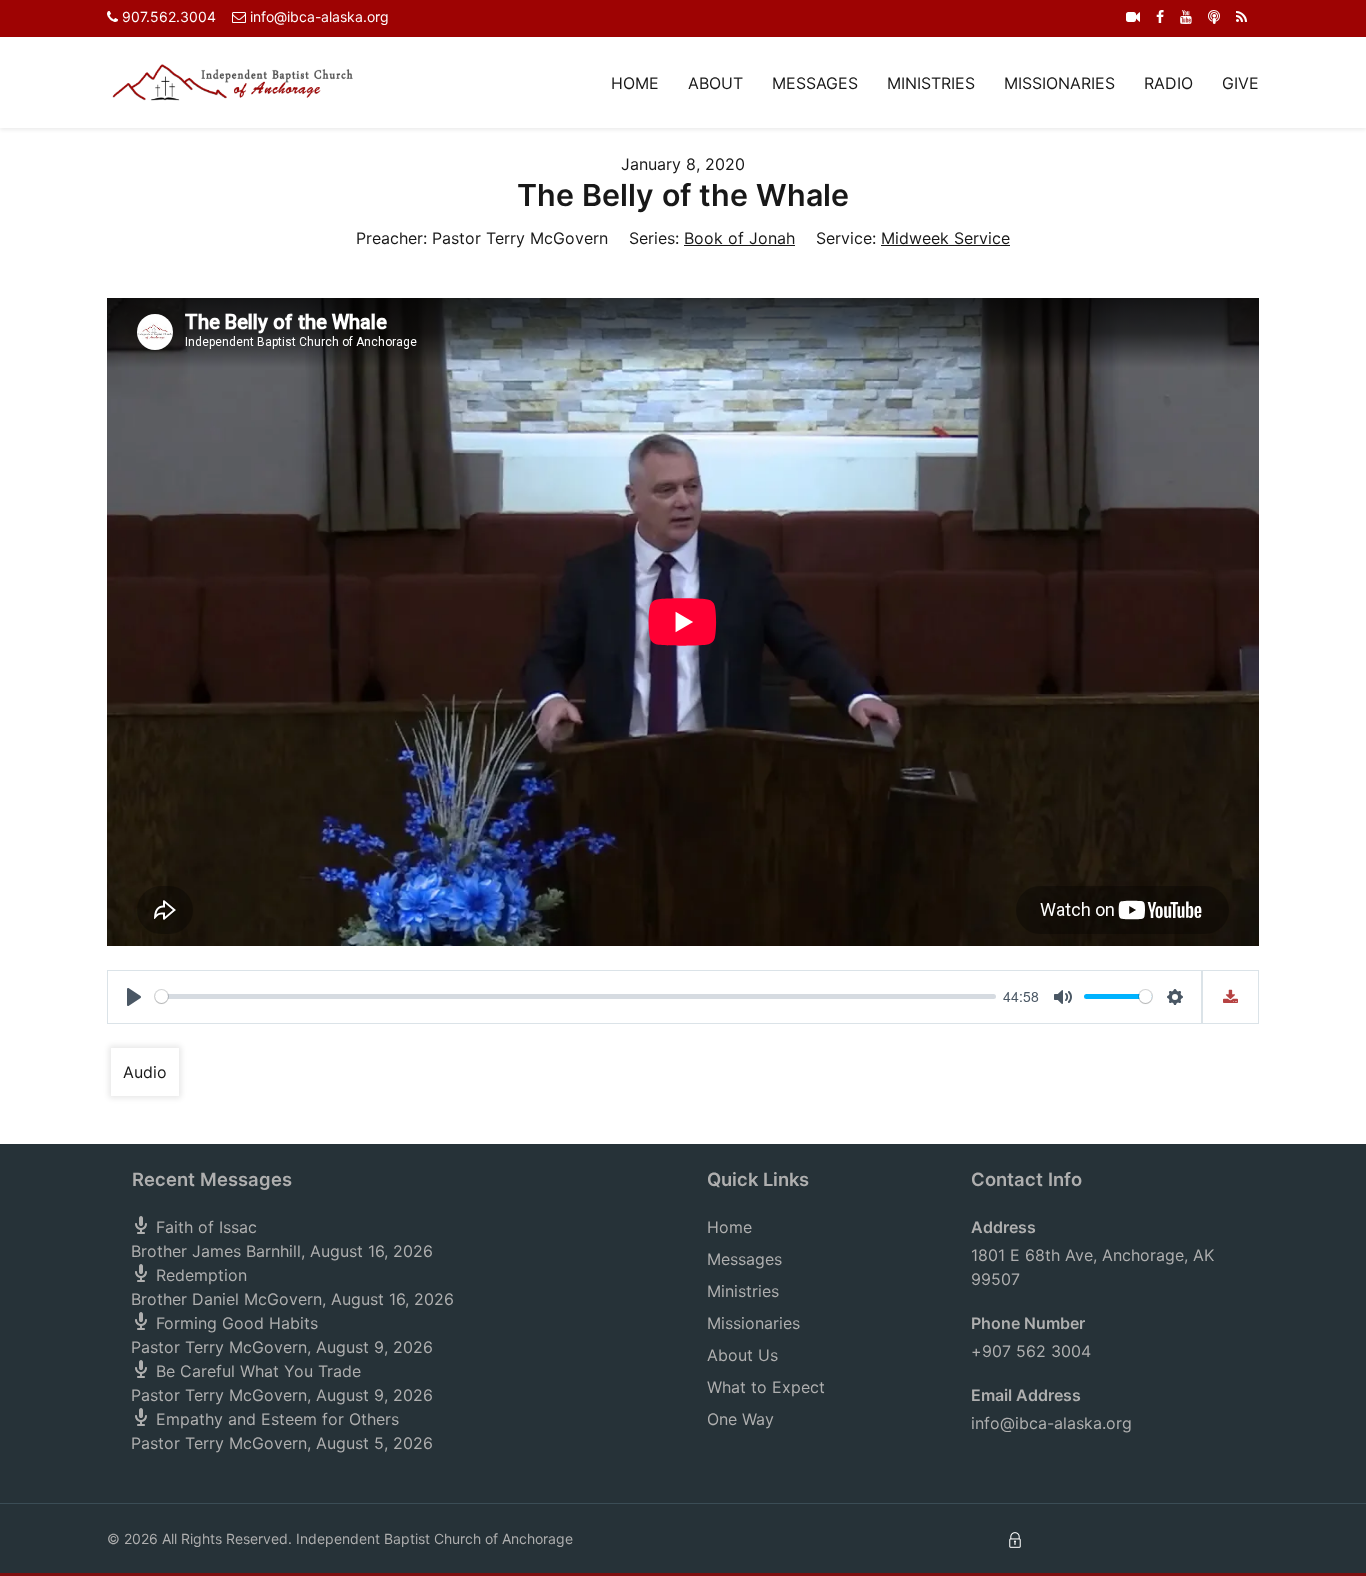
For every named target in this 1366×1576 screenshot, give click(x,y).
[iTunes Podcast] (1214, 16)
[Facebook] (1160, 16)
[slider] (575, 996)
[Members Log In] (1015, 1538)
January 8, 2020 (683, 164)
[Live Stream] (1133, 16)
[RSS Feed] (1241, 16)
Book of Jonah (739, 238)
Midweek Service (945, 238)
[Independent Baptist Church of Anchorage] (233, 81)
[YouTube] (1186, 16)
